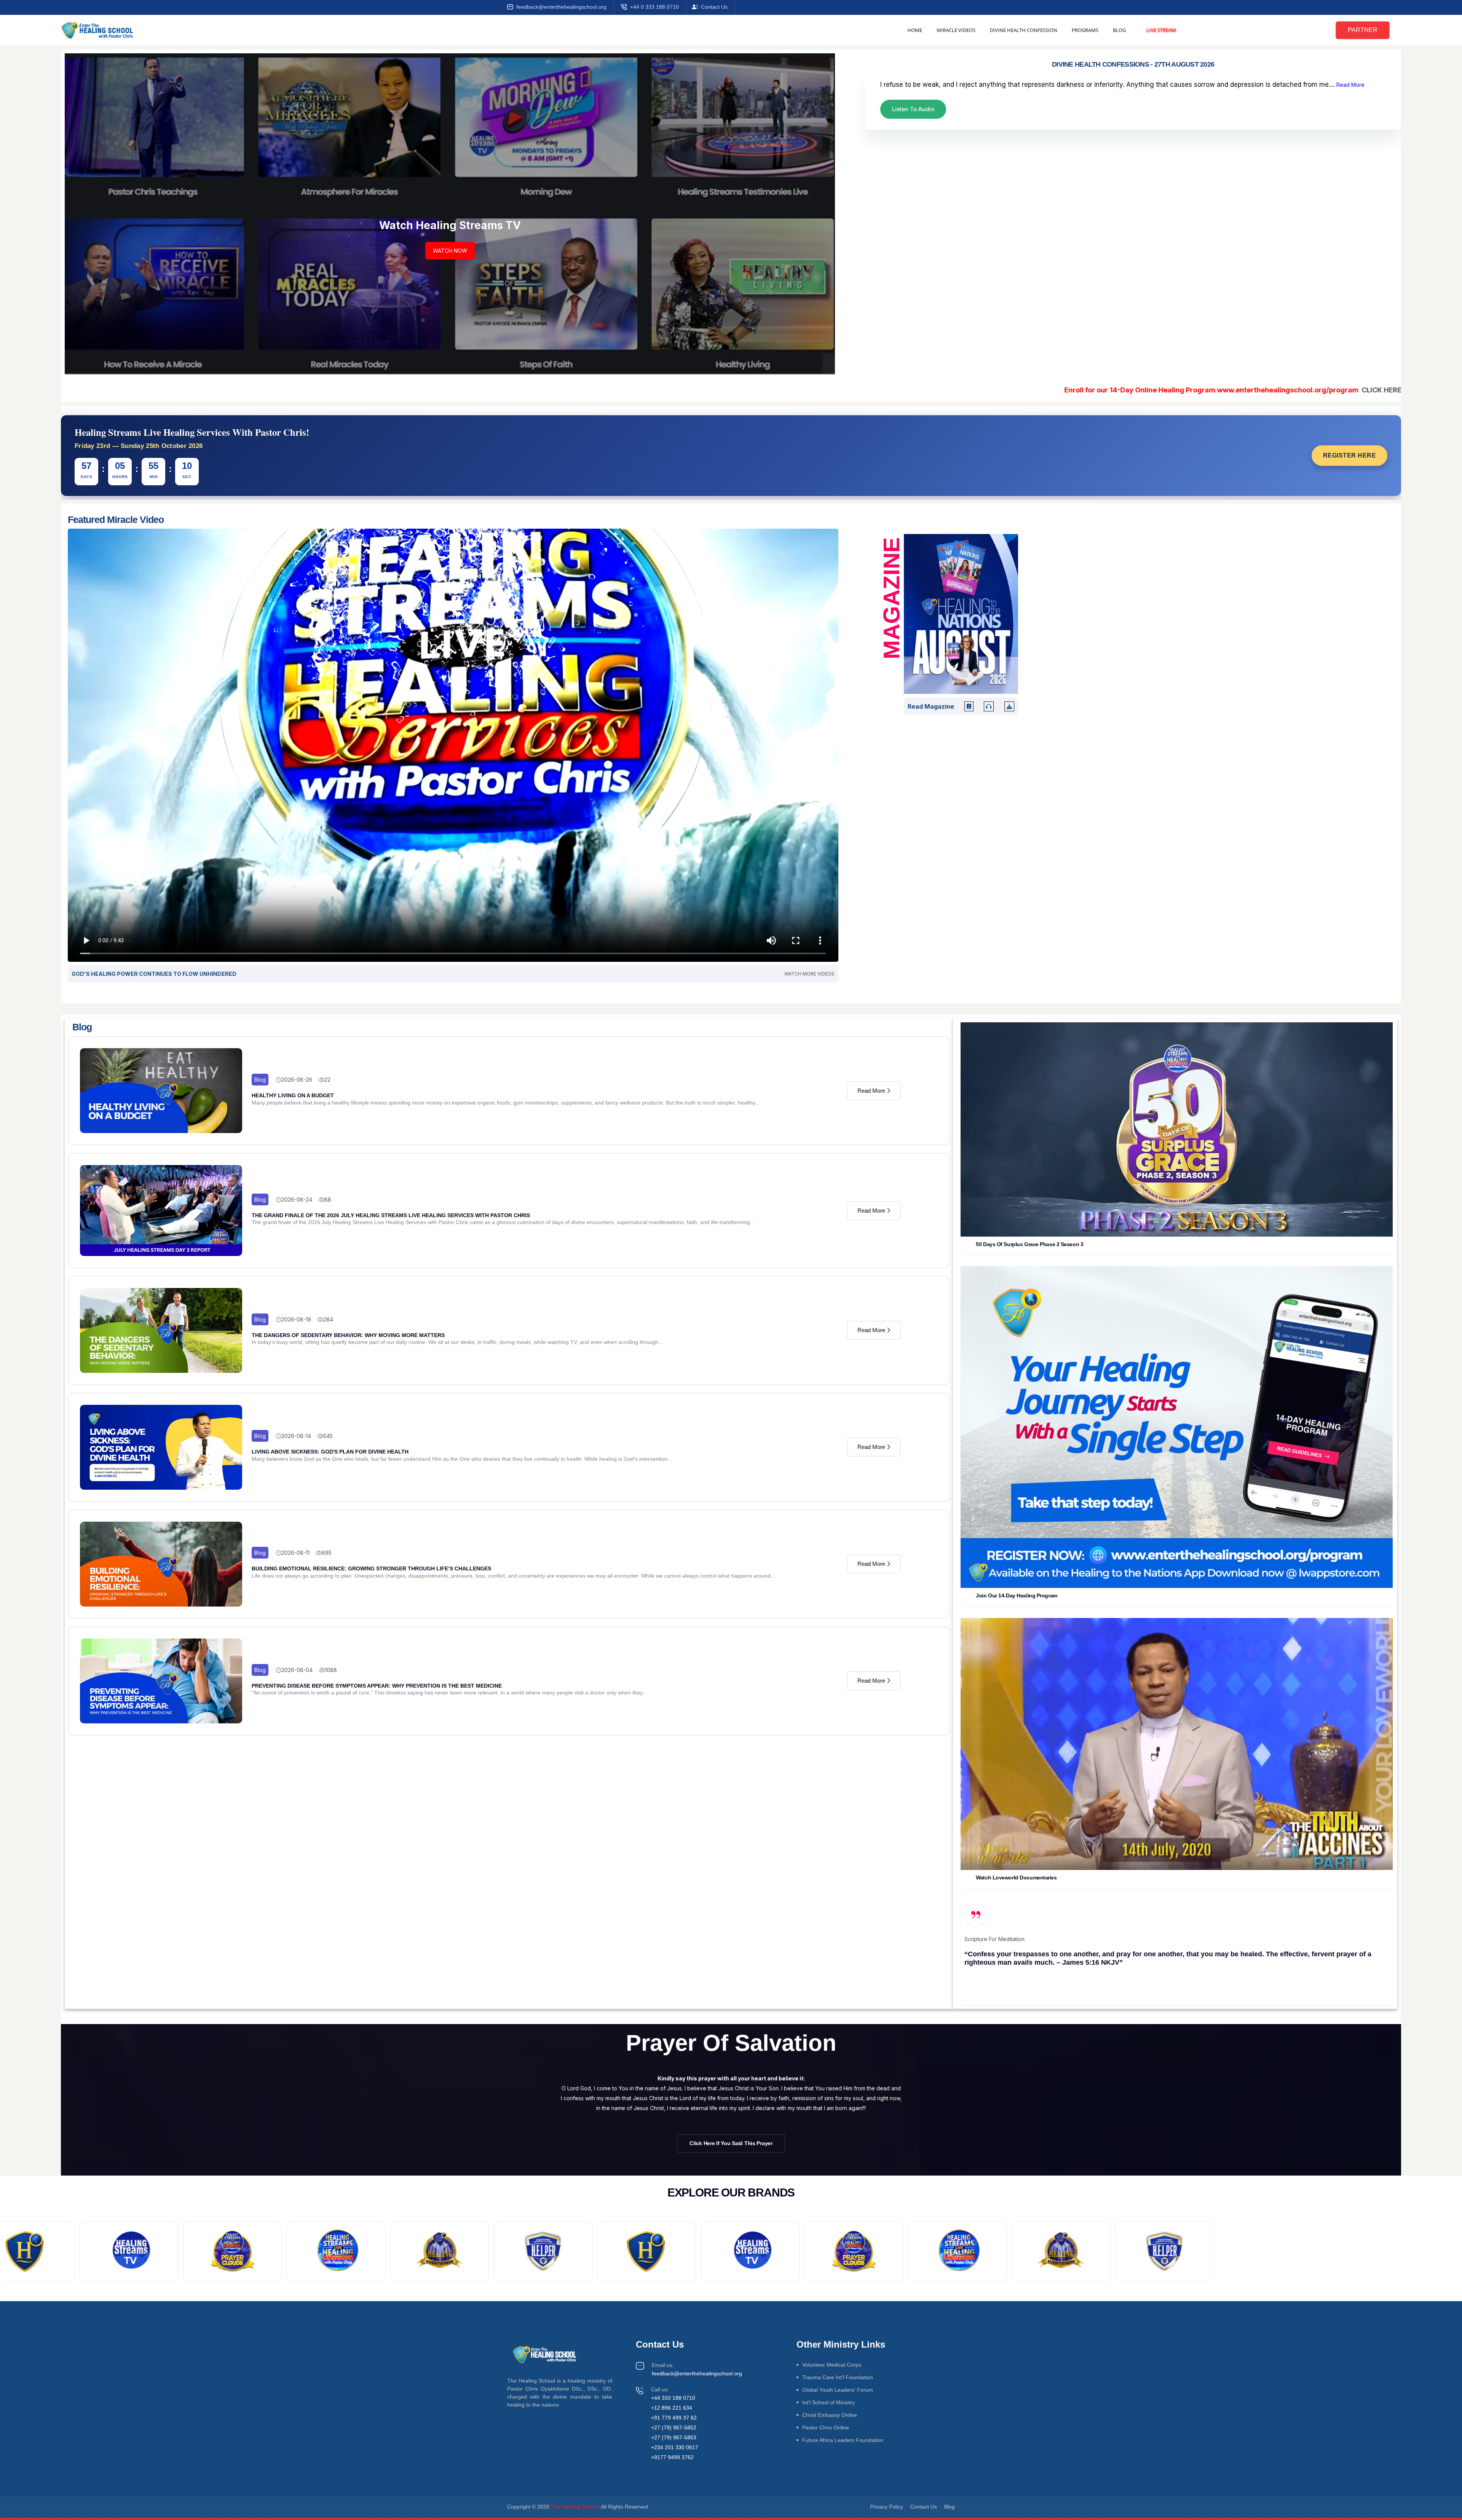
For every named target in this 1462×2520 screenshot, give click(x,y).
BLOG (1119, 30)
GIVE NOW (450, 273)
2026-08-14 (296, 1436)
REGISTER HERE (1350, 455)
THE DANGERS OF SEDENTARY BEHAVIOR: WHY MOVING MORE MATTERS (348, 1335)
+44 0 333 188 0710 (654, 7)
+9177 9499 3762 (672, 2457)
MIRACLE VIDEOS (956, 30)
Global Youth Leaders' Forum (838, 2390)
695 (327, 1553)
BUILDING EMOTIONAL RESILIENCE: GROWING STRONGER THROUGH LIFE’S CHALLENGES (371, 1568)
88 (328, 1199)
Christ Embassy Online (830, 2415)
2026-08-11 (295, 1553)
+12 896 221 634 (672, 2408)
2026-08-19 (296, 1319)
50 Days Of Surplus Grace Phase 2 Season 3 (1029, 1244)
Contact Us (714, 7)
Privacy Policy (887, 2507)
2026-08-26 (297, 1080)
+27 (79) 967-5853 (674, 2437)
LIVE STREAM (1161, 30)
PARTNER (1363, 30)
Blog (260, 1080)
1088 (331, 1670)
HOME (915, 30)
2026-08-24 (297, 1199)
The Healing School (575, 2507)
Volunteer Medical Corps (832, 2365)
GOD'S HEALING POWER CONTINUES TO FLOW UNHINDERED (154, 974)
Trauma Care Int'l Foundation (838, 2377)
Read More (1350, 85)
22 (327, 1080)
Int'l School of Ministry (828, 2402)
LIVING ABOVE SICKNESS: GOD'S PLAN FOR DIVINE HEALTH (330, 1452)
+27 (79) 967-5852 (674, 2428)
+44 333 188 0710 (673, 2398)
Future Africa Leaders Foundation (843, 2440)
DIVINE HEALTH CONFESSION (1024, 30)
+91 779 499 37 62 (674, 2418)
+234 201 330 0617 (675, 2447)
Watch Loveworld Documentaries (1016, 1878)
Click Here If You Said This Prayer (731, 2143)
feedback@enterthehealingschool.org (561, 7)
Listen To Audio (913, 109)
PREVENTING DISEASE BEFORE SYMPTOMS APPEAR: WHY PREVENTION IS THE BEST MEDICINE (377, 1686)
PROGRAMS (1085, 30)
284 (328, 1319)
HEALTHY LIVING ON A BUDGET (293, 1095)
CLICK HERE (1191, 390)
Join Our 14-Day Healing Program (1016, 1596)
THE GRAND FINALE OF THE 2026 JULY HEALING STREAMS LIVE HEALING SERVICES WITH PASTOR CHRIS (391, 1215)
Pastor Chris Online (826, 2428)
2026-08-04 (297, 1670)
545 (328, 1436)
